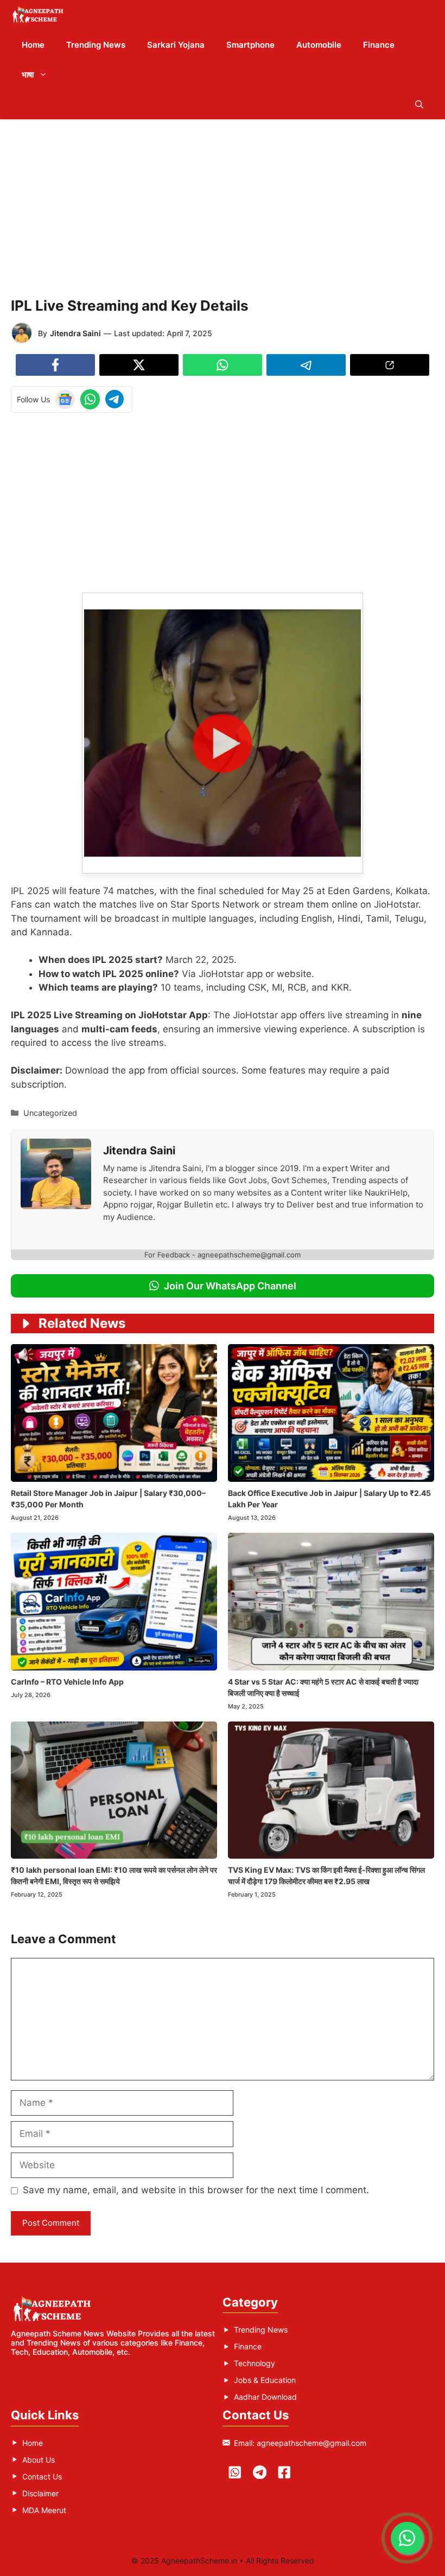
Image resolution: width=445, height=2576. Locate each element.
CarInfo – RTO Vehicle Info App (67, 1682)
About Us (39, 2460)
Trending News (96, 45)
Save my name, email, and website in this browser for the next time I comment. (196, 2190)
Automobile (319, 45)
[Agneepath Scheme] (39, 15)
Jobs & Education (265, 2380)
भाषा (28, 75)
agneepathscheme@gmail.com (311, 2443)
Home (33, 45)
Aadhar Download (265, 2397)
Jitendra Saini (75, 333)
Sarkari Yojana (176, 45)
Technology (255, 2363)
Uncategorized (50, 1113)
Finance (379, 45)
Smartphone (250, 45)
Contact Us (42, 2477)
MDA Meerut (44, 2510)
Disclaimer (40, 2493)
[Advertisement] (223, 206)
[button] (419, 104)
